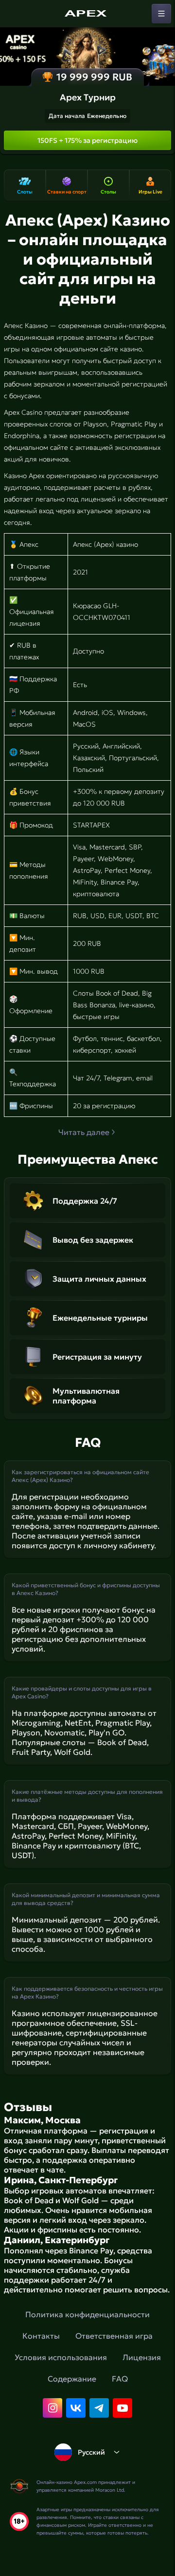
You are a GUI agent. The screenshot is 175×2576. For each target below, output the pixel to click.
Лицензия (142, 2357)
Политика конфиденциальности (87, 2314)
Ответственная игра (114, 2336)
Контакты (41, 2336)
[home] (87, 14)
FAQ (120, 2379)
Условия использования (61, 2357)
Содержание (72, 2379)
